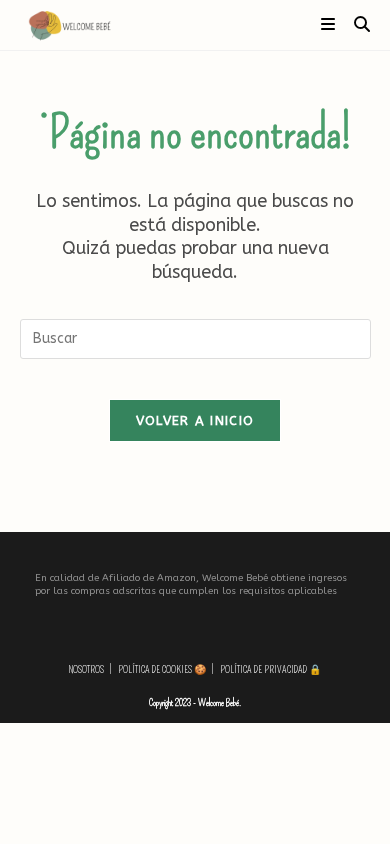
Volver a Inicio (195, 420)
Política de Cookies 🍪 (162, 670)
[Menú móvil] (330, 24)
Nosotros (86, 670)
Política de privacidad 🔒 (270, 670)
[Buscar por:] (355, 24)
